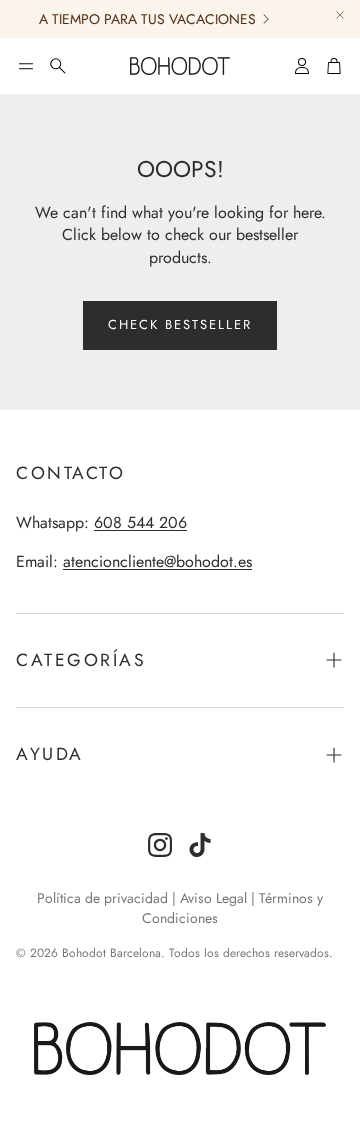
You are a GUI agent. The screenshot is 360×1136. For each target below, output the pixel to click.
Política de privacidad (102, 898)
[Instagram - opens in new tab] (160, 845)
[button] (26, 66)
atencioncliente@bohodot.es (157, 561)
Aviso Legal (213, 898)
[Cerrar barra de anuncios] (340, 15)
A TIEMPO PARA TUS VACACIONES (143, 19)
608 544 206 (140, 522)
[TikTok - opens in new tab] (200, 845)
